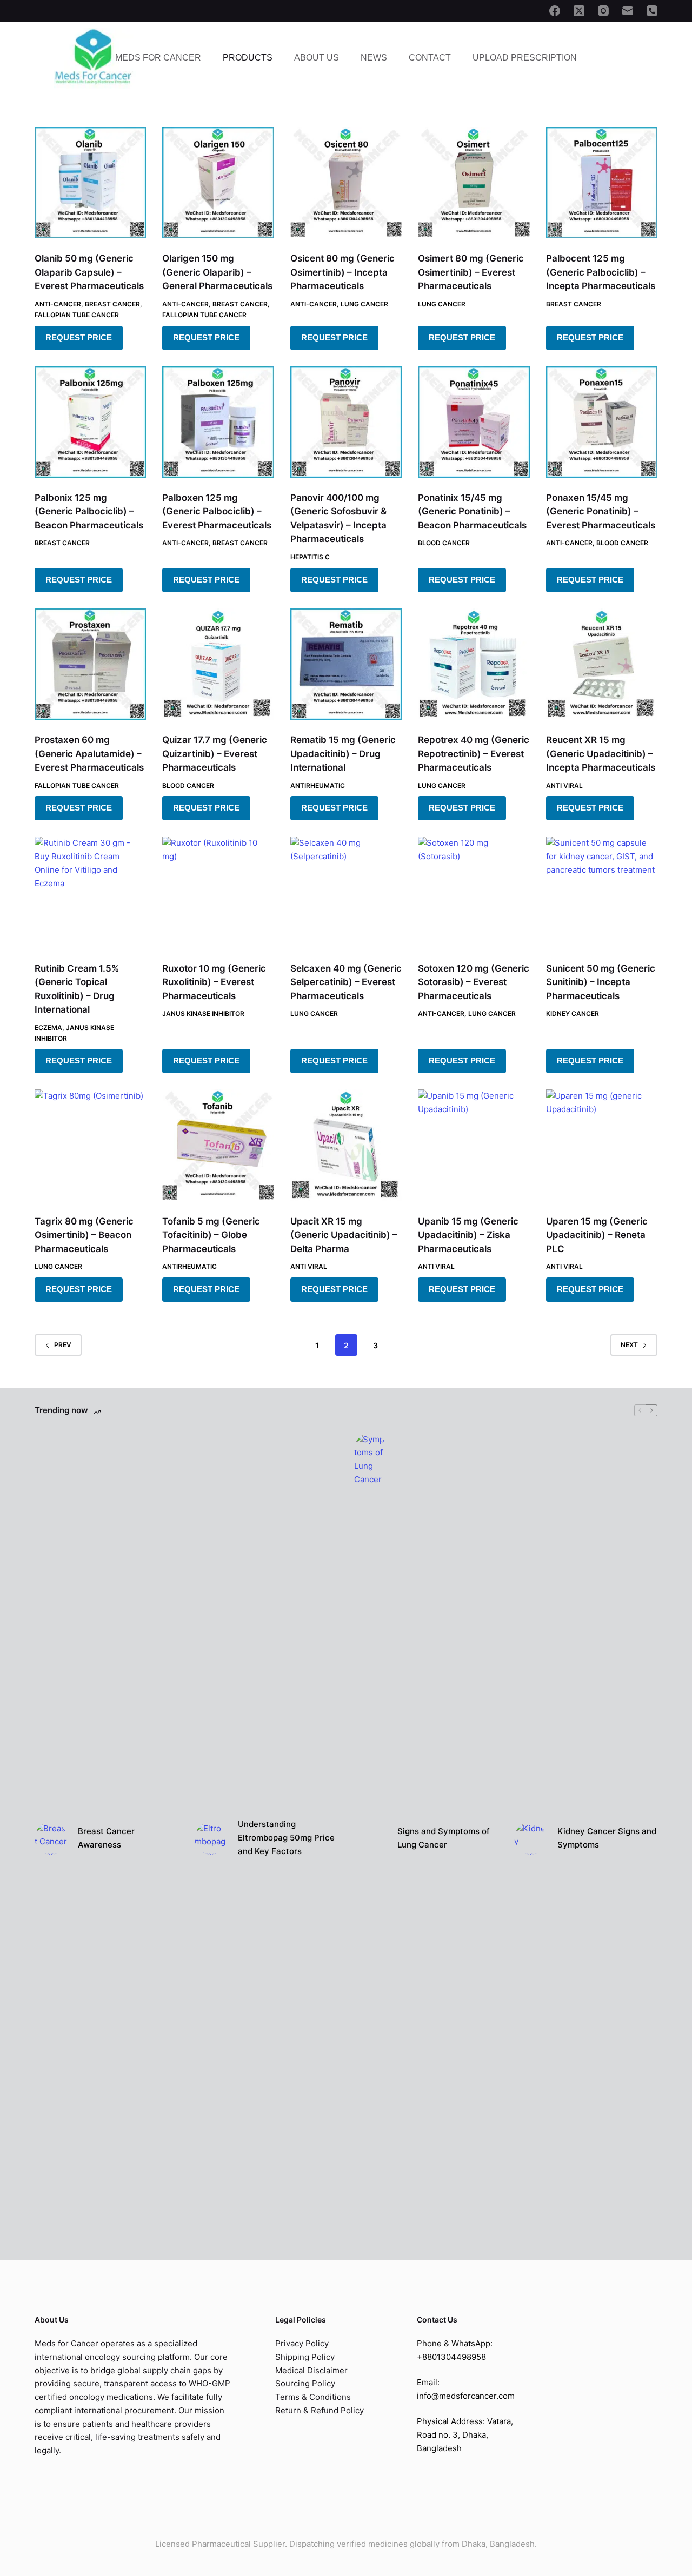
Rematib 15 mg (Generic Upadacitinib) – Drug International (343, 754)
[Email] (628, 11)
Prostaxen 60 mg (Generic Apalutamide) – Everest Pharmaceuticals (89, 754)
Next (629, 1345)
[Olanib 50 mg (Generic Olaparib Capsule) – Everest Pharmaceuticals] (90, 183)
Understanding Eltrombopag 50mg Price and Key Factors (286, 1838)
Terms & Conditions (313, 2397)
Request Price (79, 337)
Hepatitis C (310, 557)
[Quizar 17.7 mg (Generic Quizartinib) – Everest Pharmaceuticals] (218, 664)
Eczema (48, 1028)
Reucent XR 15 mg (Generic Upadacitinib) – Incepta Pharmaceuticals (601, 754)
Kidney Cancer (573, 1013)
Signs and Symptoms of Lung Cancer (444, 1838)
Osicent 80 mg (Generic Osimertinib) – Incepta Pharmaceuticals (342, 272)
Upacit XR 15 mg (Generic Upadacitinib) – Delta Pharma (344, 1235)
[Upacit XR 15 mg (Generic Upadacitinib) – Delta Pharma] (346, 1145)
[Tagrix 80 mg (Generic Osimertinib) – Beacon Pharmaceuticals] (90, 1145)
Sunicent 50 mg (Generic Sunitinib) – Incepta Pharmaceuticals (601, 982)
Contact (430, 58)
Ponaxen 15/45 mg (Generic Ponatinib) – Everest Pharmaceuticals (601, 511)
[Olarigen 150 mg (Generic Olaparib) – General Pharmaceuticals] (218, 183)
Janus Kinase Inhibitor (203, 1013)
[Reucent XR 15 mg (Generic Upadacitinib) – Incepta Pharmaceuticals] (602, 664)
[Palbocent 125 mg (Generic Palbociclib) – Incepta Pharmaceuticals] (602, 183)
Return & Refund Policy (320, 2410)
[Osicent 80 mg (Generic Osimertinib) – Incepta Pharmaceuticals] (346, 183)
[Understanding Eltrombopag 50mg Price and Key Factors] (211, 1838)
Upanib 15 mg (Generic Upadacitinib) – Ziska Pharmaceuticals (468, 1235)
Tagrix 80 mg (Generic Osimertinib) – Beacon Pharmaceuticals (84, 1235)
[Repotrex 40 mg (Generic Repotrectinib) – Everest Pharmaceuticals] (474, 664)
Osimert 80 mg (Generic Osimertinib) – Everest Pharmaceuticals (471, 272)
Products (248, 58)
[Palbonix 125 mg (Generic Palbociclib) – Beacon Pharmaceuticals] (90, 422)
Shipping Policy (305, 2357)
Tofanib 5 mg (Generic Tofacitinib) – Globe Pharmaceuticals (211, 1235)
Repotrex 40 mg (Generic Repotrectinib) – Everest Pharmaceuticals (474, 754)
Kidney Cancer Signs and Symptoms (607, 1838)
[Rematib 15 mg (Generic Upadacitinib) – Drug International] (346, 664)
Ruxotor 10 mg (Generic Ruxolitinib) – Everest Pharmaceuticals (214, 982)
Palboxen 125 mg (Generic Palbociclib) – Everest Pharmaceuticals (217, 511)
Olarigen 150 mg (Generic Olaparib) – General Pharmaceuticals (217, 272)
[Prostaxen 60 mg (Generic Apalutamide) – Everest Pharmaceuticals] (90, 664)
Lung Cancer (364, 304)
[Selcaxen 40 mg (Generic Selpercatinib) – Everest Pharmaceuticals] (346, 892)
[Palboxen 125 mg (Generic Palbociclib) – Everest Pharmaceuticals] (218, 422)
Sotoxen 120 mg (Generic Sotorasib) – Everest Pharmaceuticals (474, 982)
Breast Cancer (112, 304)
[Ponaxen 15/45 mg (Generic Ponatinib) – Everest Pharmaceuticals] (602, 422)
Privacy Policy (302, 2343)
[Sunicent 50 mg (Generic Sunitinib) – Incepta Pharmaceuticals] (602, 892)
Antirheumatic (318, 785)
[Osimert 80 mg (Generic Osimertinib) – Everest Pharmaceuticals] (474, 183)
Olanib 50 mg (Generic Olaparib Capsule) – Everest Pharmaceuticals (89, 272)
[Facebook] (555, 11)
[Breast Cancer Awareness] (51, 1838)
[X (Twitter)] (579, 11)
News (374, 58)
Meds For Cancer (158, 58)
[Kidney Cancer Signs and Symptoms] (530, 1838)
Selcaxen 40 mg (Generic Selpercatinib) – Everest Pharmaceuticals (346, 982)
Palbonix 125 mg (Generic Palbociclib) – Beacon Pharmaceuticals (89, 511)
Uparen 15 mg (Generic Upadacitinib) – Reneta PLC (597, 1235)
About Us (317, 58)
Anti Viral (564, 785)
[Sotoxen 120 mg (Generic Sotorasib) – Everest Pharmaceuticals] (474, 892)
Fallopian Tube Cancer (77, 315)
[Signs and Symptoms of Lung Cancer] (370, 1838)
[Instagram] (603, 11)
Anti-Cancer (58, 304)
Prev (63, 1345)
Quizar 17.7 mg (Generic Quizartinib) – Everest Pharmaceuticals (215, 754)
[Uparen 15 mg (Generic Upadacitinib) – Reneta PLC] (602, 1145)
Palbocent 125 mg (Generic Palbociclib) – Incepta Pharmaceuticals (601, 272)
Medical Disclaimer (311, 2370)
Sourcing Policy (305, 2383)
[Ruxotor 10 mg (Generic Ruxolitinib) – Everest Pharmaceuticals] (218, 892)
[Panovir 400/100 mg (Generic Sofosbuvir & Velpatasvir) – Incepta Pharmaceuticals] (346, 422)
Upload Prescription (525, 58)
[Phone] (652, 11)
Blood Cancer (444, 543)
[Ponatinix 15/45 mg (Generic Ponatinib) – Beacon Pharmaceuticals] (474, 422)
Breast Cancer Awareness (106, 1838)
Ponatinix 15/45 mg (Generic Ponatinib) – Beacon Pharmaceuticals (472, 511)
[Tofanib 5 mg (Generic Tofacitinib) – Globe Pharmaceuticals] (218, 1145)
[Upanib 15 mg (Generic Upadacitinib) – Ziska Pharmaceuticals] (474, 1145)
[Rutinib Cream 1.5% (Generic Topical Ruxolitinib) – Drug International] (90, 892)
